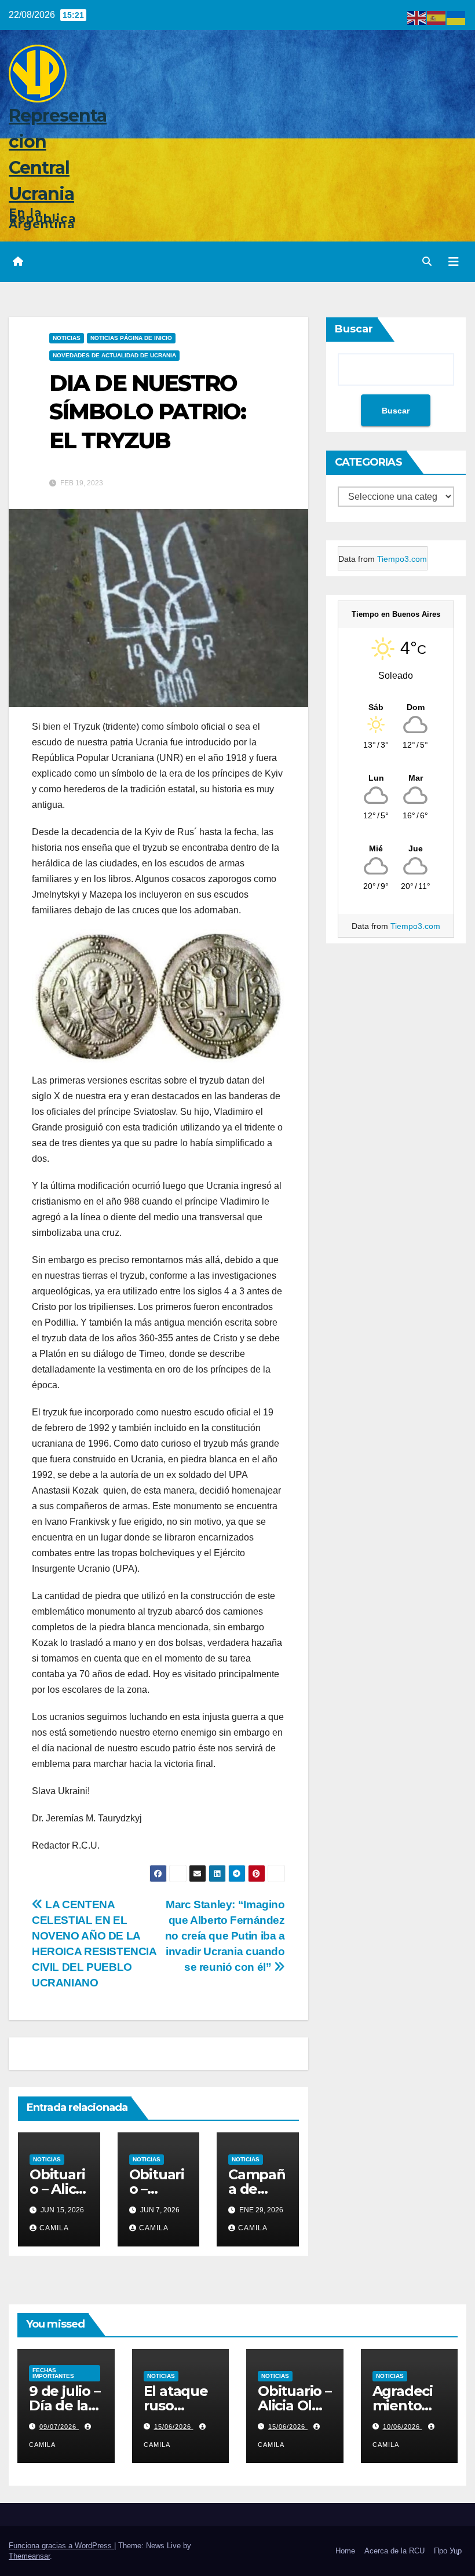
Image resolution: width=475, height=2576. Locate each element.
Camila (54, 2228)
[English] (417, 17)
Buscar (354, 329)
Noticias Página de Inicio (131, 338)
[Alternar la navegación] (454, 262)
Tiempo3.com (402, 559)
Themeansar (29, 2556)
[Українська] (456, 17)
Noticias (67, 338)
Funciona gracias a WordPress (61, 2546)
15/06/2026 (174, 2427)
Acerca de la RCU (394, 2551)
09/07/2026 (59, 2427)
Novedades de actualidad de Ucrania (114, 355)
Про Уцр (448, 2551)
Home (345, 2551)
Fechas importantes (53, 2373)
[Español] (437, 17)
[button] (427, 261)
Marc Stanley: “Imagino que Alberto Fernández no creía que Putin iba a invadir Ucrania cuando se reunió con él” (225, 1936)
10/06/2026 (403, 2427)
